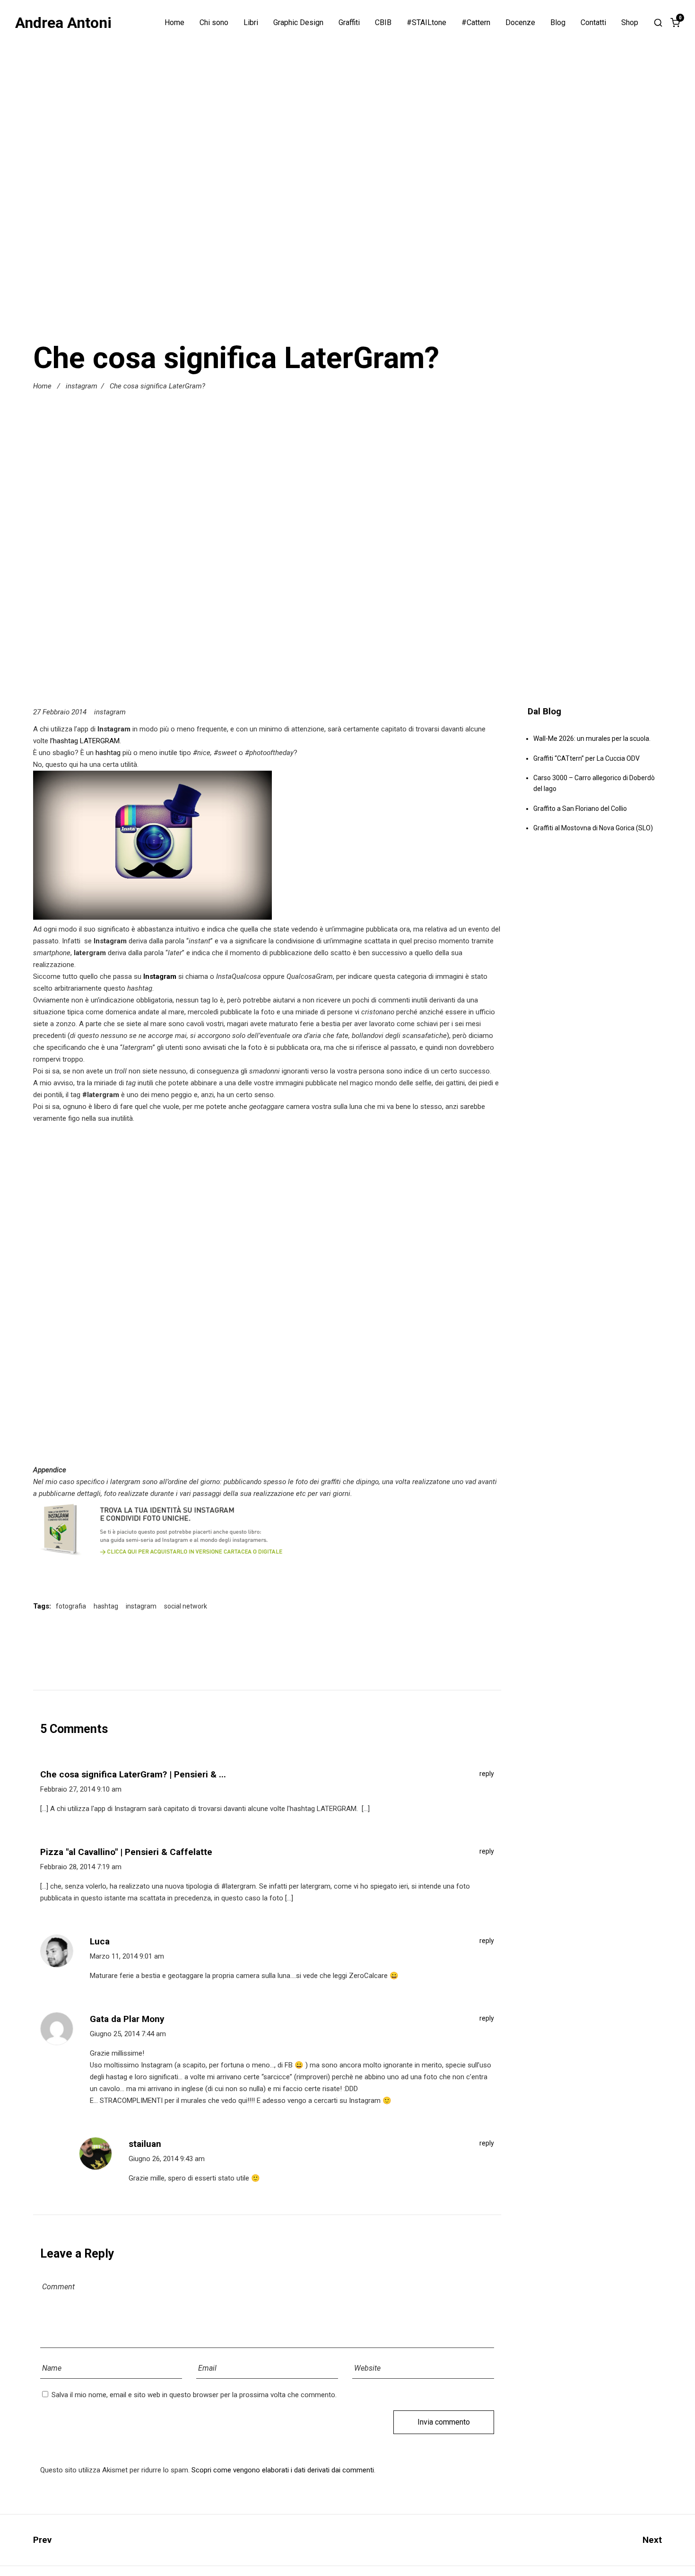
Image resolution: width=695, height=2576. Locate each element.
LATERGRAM (100, 741)
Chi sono (214, 23)
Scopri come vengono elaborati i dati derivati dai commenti (283, 2470)
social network (186, 1606)
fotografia (71, 1606)
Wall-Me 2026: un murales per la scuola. (592, 739)
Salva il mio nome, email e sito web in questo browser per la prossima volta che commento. (194, 2395)
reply (487, 1774)
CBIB (383, 23)
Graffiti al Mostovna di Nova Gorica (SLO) (593, 828)
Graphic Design (298, 23)
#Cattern (476, 23)
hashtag (108, 753)
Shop (630, 23)
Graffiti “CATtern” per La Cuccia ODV (586, 758)
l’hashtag (64, 741)
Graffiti (349, 23)
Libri (251, 23)
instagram (82, 386)
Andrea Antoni (63, 23)
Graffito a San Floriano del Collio (580, 809)
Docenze (520, 23)
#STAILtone (426, 23)
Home (174, 23)
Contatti (593, 23)
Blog (558, 23)
